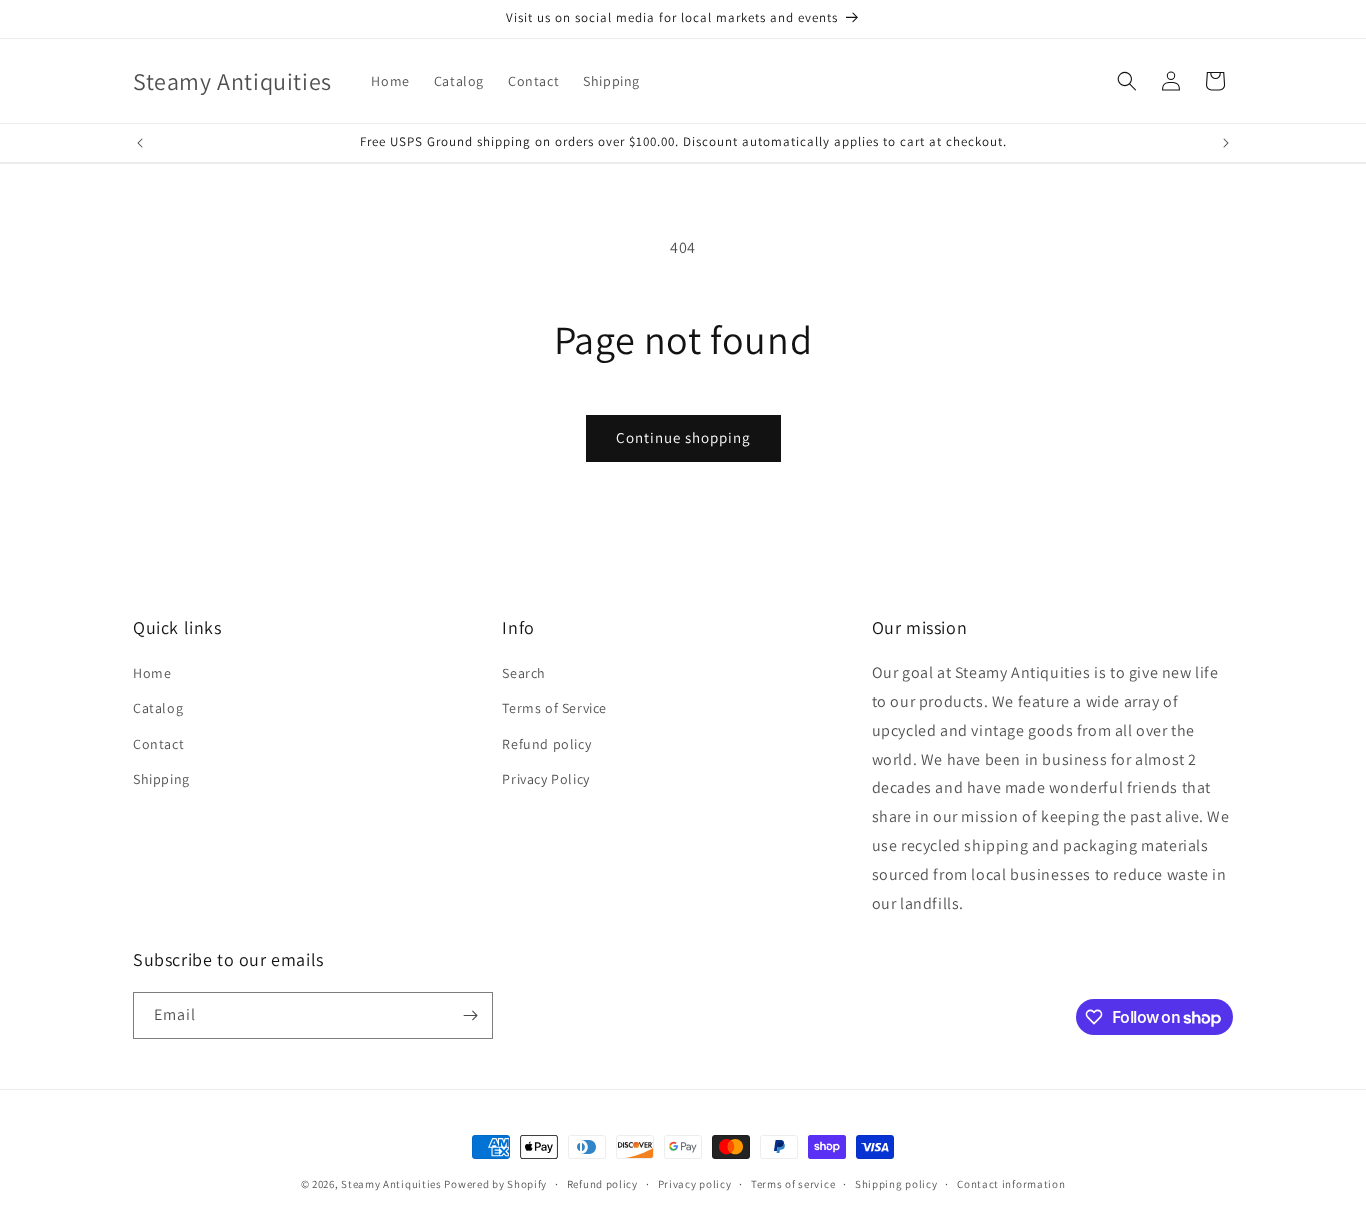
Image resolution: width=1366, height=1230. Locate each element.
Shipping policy (896, 1184)
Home (152, 673)
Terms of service (793, 1184)
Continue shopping (683, 437)
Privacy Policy (545, 779)
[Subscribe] (470, 1015)
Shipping (161, 779)
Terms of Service (554, 708)
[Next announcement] (1226, 143)
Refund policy (546, 744)
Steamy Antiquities (391, 1184)
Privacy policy (695, 1184)
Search (524, 673)
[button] (1127, 81)
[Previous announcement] (140, 143)
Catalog (158, 708)
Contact (158, 744)
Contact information (1011, 1184)
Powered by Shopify (495, 1184)
